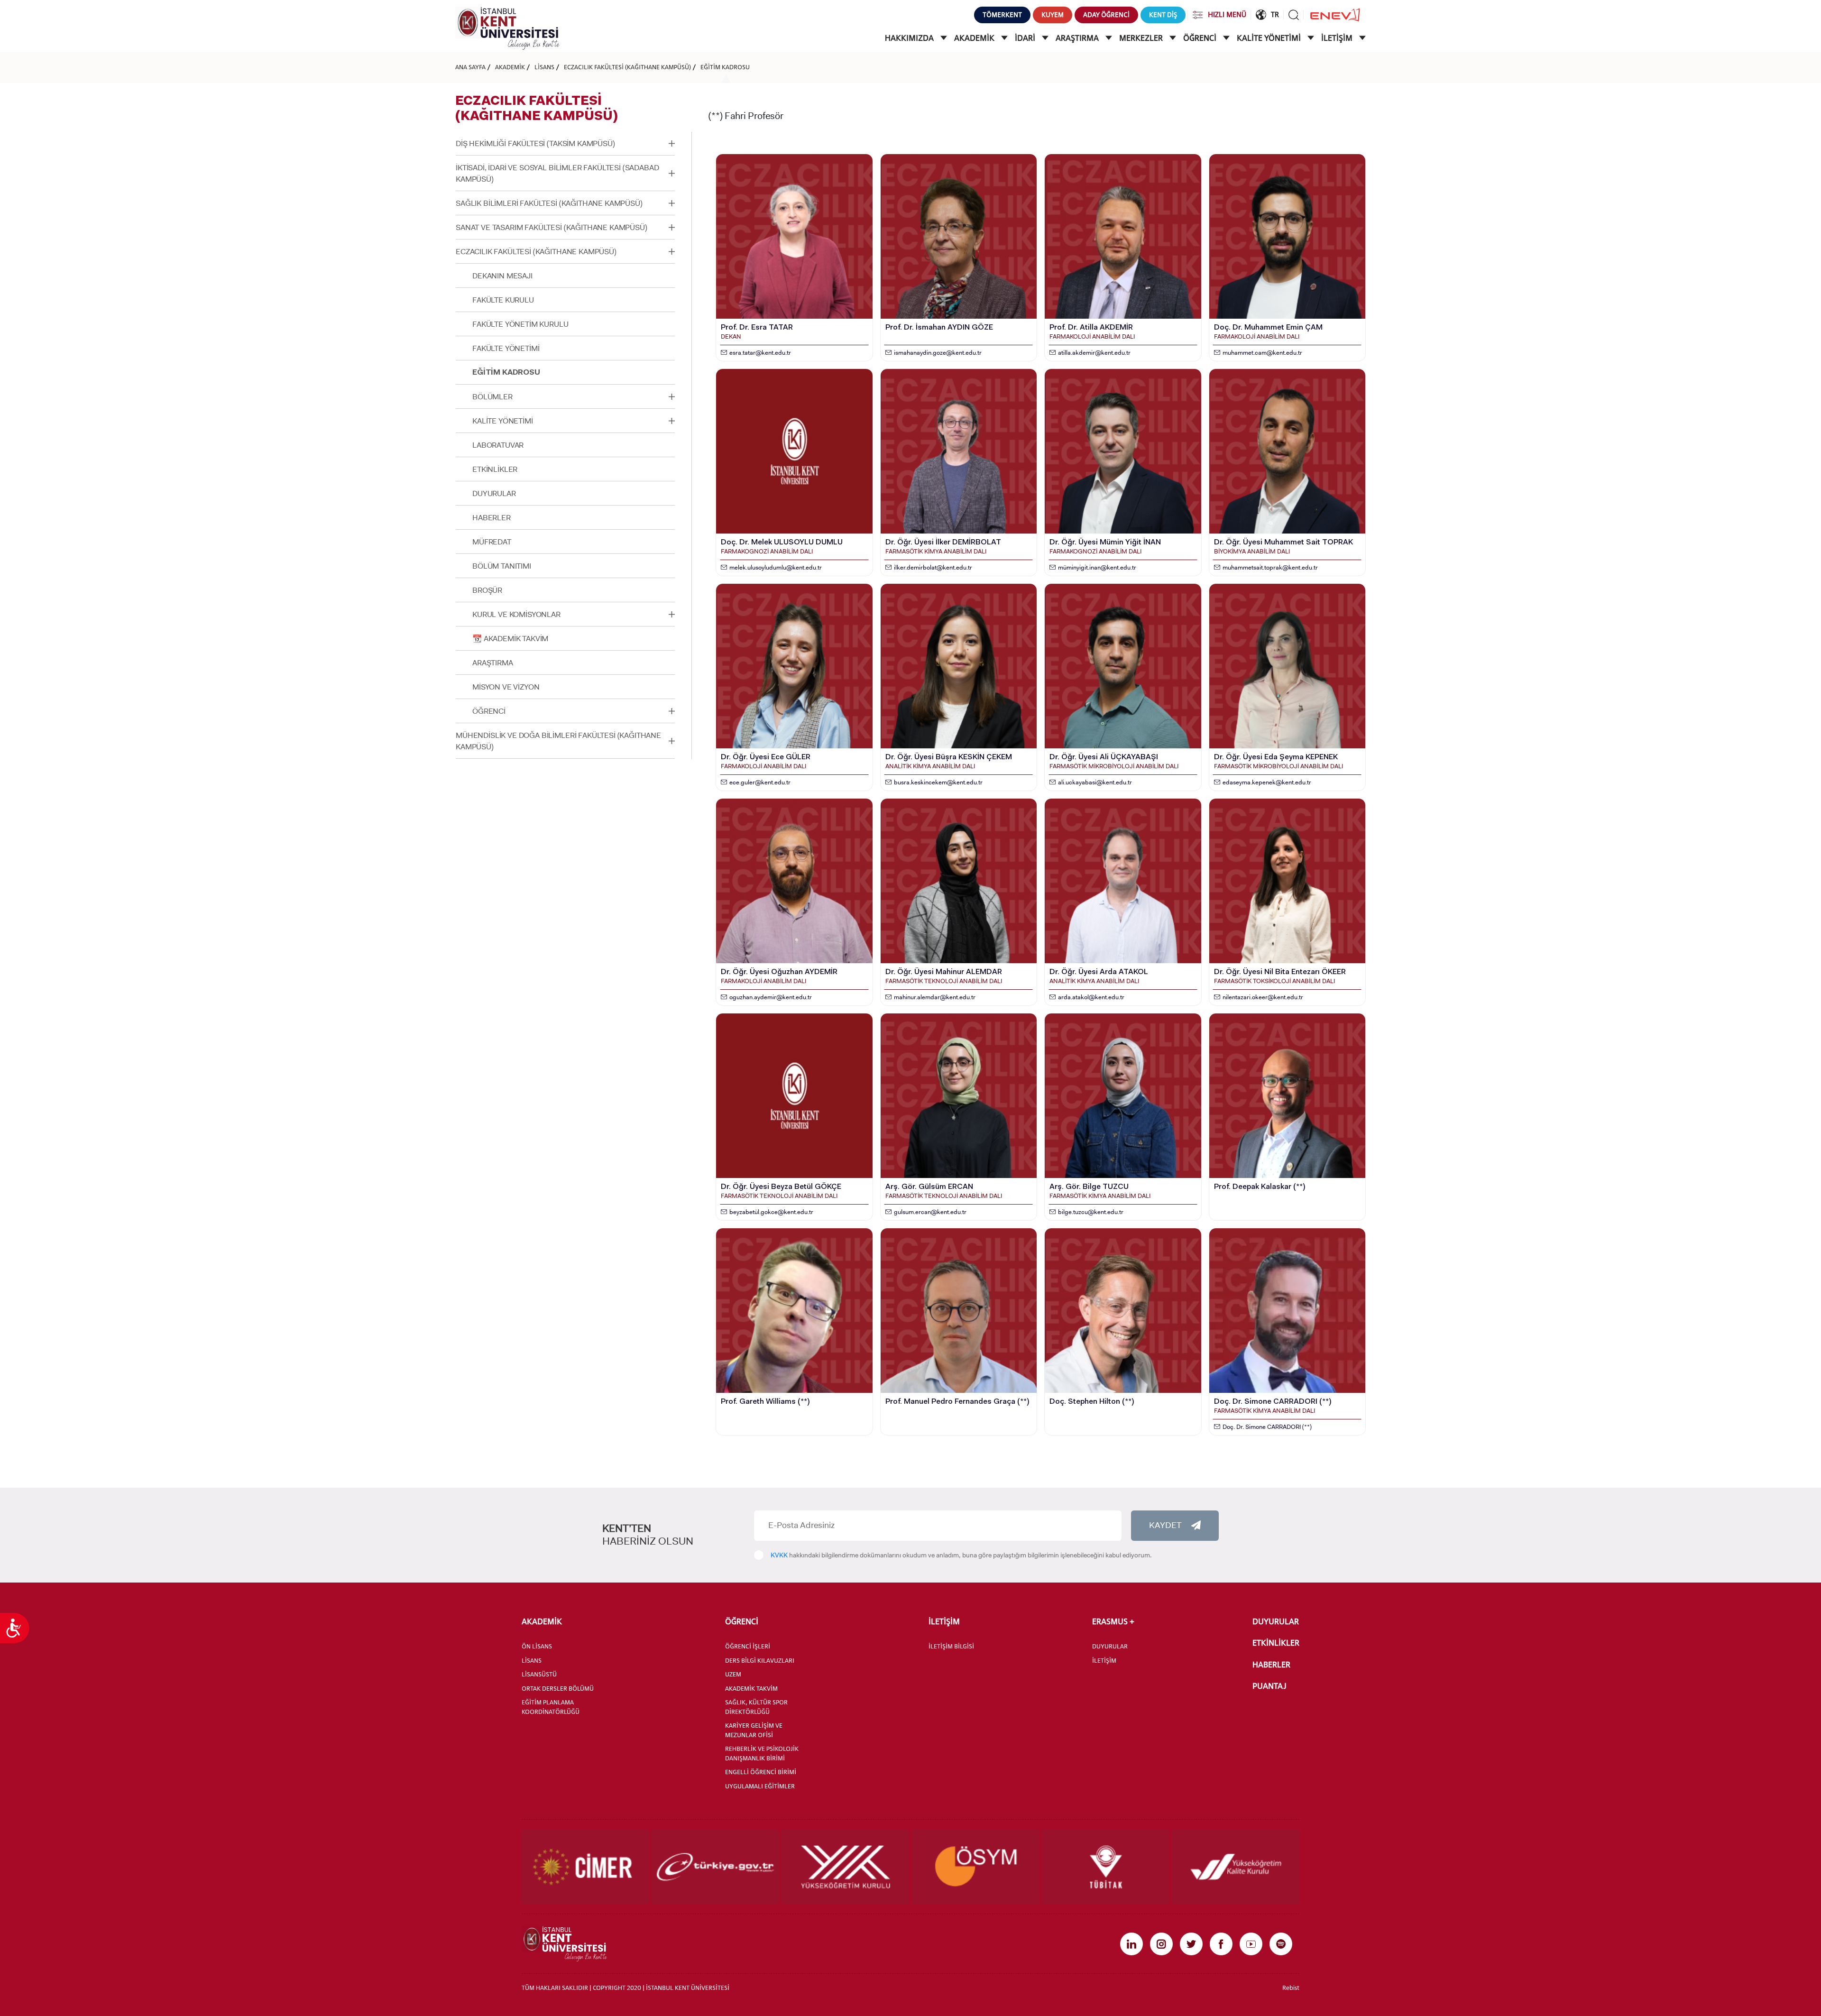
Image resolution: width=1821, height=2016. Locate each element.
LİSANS (544, 67)
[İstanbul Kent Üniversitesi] (507, 28)
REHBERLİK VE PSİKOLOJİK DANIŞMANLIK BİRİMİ (762, 1753)
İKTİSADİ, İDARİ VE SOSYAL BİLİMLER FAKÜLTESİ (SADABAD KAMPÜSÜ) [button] (557, 173)
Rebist (1291, 1988)
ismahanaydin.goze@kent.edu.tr (938, 353)
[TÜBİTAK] (1106, 1867)
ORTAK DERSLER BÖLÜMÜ (558, 1688)
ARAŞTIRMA (1078, 38)
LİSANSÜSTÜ (539, 1674)
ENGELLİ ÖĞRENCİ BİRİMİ (761, 1772)
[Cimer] (585, 1867)
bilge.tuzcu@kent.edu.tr (1091, 1212)
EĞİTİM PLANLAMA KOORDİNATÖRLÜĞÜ (551, 1707)
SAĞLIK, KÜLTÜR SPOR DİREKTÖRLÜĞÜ (756, 1707)
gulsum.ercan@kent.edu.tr (930, 1212)
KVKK (779, 1555)
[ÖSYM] (976, 1867)
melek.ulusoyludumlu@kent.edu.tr (776, 567)
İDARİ (1026, 38)
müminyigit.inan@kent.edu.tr (1097, 567)
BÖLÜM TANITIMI (502, 566)
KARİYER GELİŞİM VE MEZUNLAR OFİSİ (754, 1730)
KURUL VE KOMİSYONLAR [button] (516, 614)
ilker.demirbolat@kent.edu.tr (933, 567)
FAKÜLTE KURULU (503, 300)
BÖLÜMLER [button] (492, 397)
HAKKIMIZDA (910, 38)
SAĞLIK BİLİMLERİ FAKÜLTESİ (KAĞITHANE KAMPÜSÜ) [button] (549, 203)
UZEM (733, 1674)
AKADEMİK (975, 38)
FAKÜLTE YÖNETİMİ (506, 348)
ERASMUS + (1113, 1621)
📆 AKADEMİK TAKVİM (510, 639)
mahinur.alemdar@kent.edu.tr (935, 997)
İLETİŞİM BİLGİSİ (951, 1646)
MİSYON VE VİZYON (506, 687)
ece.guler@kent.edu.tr (760, 782)
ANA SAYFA (470, 67)
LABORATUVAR (498, 445)
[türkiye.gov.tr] (715, 1867)
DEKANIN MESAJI (502, 276)
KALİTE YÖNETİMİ (1270, 38)
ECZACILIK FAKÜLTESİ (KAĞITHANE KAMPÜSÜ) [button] (536, 252)
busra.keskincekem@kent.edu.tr (938, 782)
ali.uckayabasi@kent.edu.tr (1095, 782)
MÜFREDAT (492, 542)
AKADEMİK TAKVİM (751, 1688)
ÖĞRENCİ (1201, 38)
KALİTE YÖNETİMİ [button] (503, 421)
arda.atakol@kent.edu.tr (1091, 997)
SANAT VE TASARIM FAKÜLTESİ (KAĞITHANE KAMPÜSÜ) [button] (552, 227)
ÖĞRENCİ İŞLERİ (748, 1646)
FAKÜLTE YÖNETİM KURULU (520, 324)
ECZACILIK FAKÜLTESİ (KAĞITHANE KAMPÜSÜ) (627, 67)
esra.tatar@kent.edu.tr (760, 353)
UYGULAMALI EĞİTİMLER (760, 1786)
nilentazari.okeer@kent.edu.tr (1263, 997)
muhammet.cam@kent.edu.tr (1262, 353)
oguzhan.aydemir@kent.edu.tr (771, 997)
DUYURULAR (494, 493)
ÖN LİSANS (537, 1646)
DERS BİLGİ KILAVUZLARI (760, 1660)
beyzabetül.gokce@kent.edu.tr (771, 1212)
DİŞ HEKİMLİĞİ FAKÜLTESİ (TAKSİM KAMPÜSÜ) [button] (535, 143)
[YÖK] (845, 1867)
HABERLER (492, 518)
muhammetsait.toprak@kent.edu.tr (1270, 567)
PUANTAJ (1269, 1686)
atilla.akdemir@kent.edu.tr (1094, 353)
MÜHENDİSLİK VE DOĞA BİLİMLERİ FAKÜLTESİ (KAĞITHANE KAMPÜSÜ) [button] (558, 741)
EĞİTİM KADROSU (725, 67)
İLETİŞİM (1338, 38)
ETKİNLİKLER (495, 469)
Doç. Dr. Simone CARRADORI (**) (1267, 1427)
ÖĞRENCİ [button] (489, 711)
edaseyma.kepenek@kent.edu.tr (1267, 782)
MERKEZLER (1142, 38)
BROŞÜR (487, 590)
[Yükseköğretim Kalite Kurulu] (1236, 1867)
